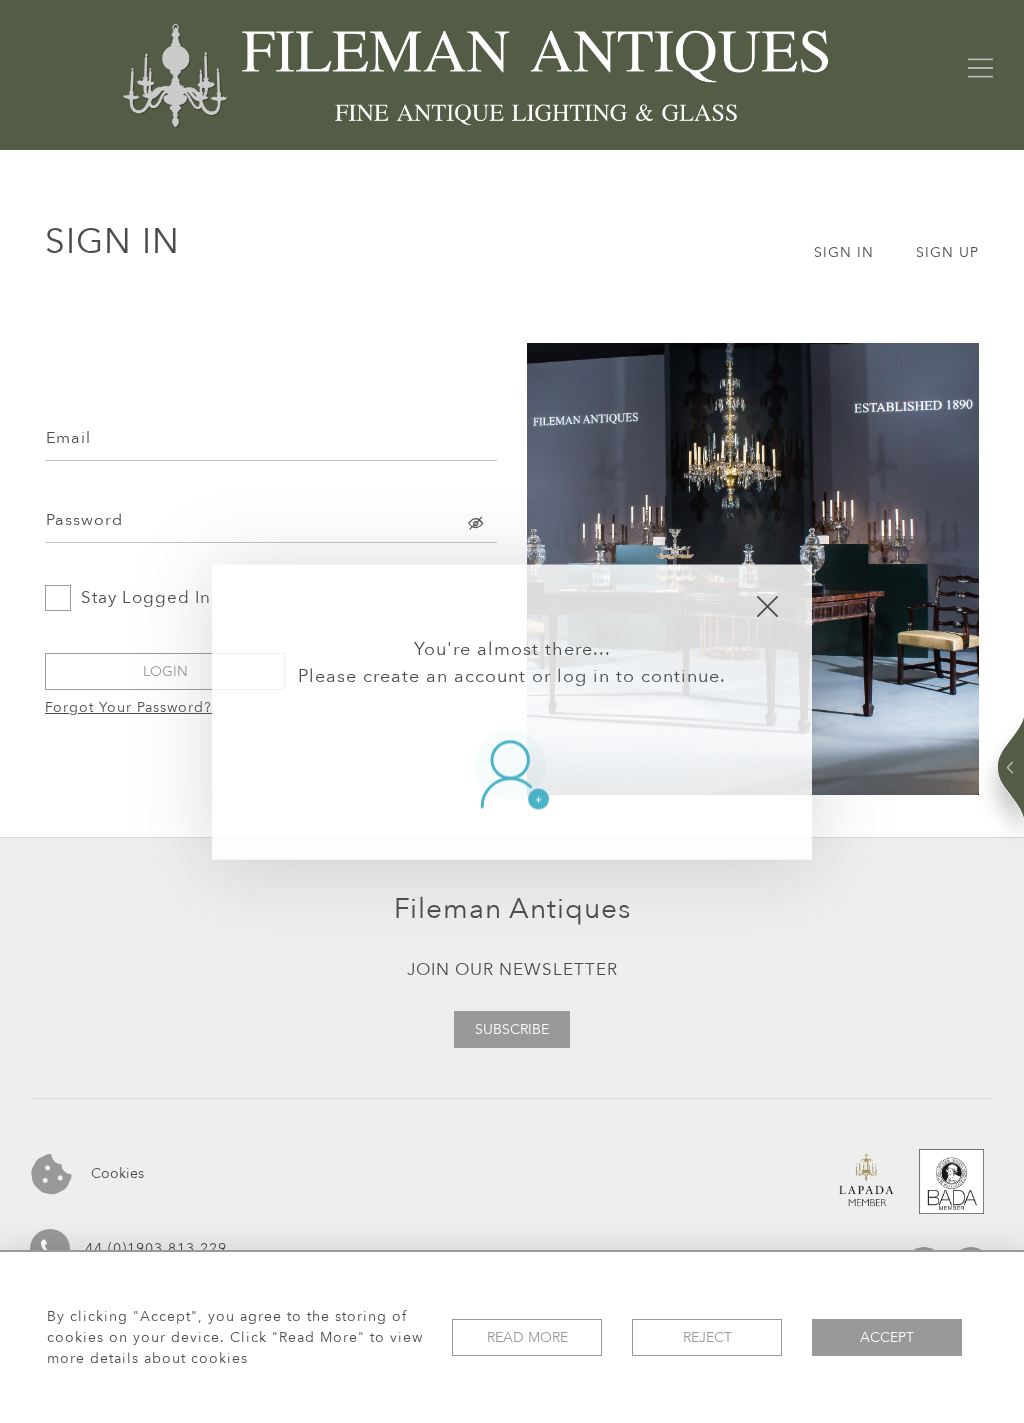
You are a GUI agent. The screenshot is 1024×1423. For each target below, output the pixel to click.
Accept (887, 1337)
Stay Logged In (146, 597)
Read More (527, 1337)
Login (165, 671)
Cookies (115, 1172)
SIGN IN (844, 252)
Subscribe (512, 1029)
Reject (707, 1337)
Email (68, 438)
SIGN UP (947, 252)
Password (84, 520)
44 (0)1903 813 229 (156, 1248)
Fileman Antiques (512, 909)
